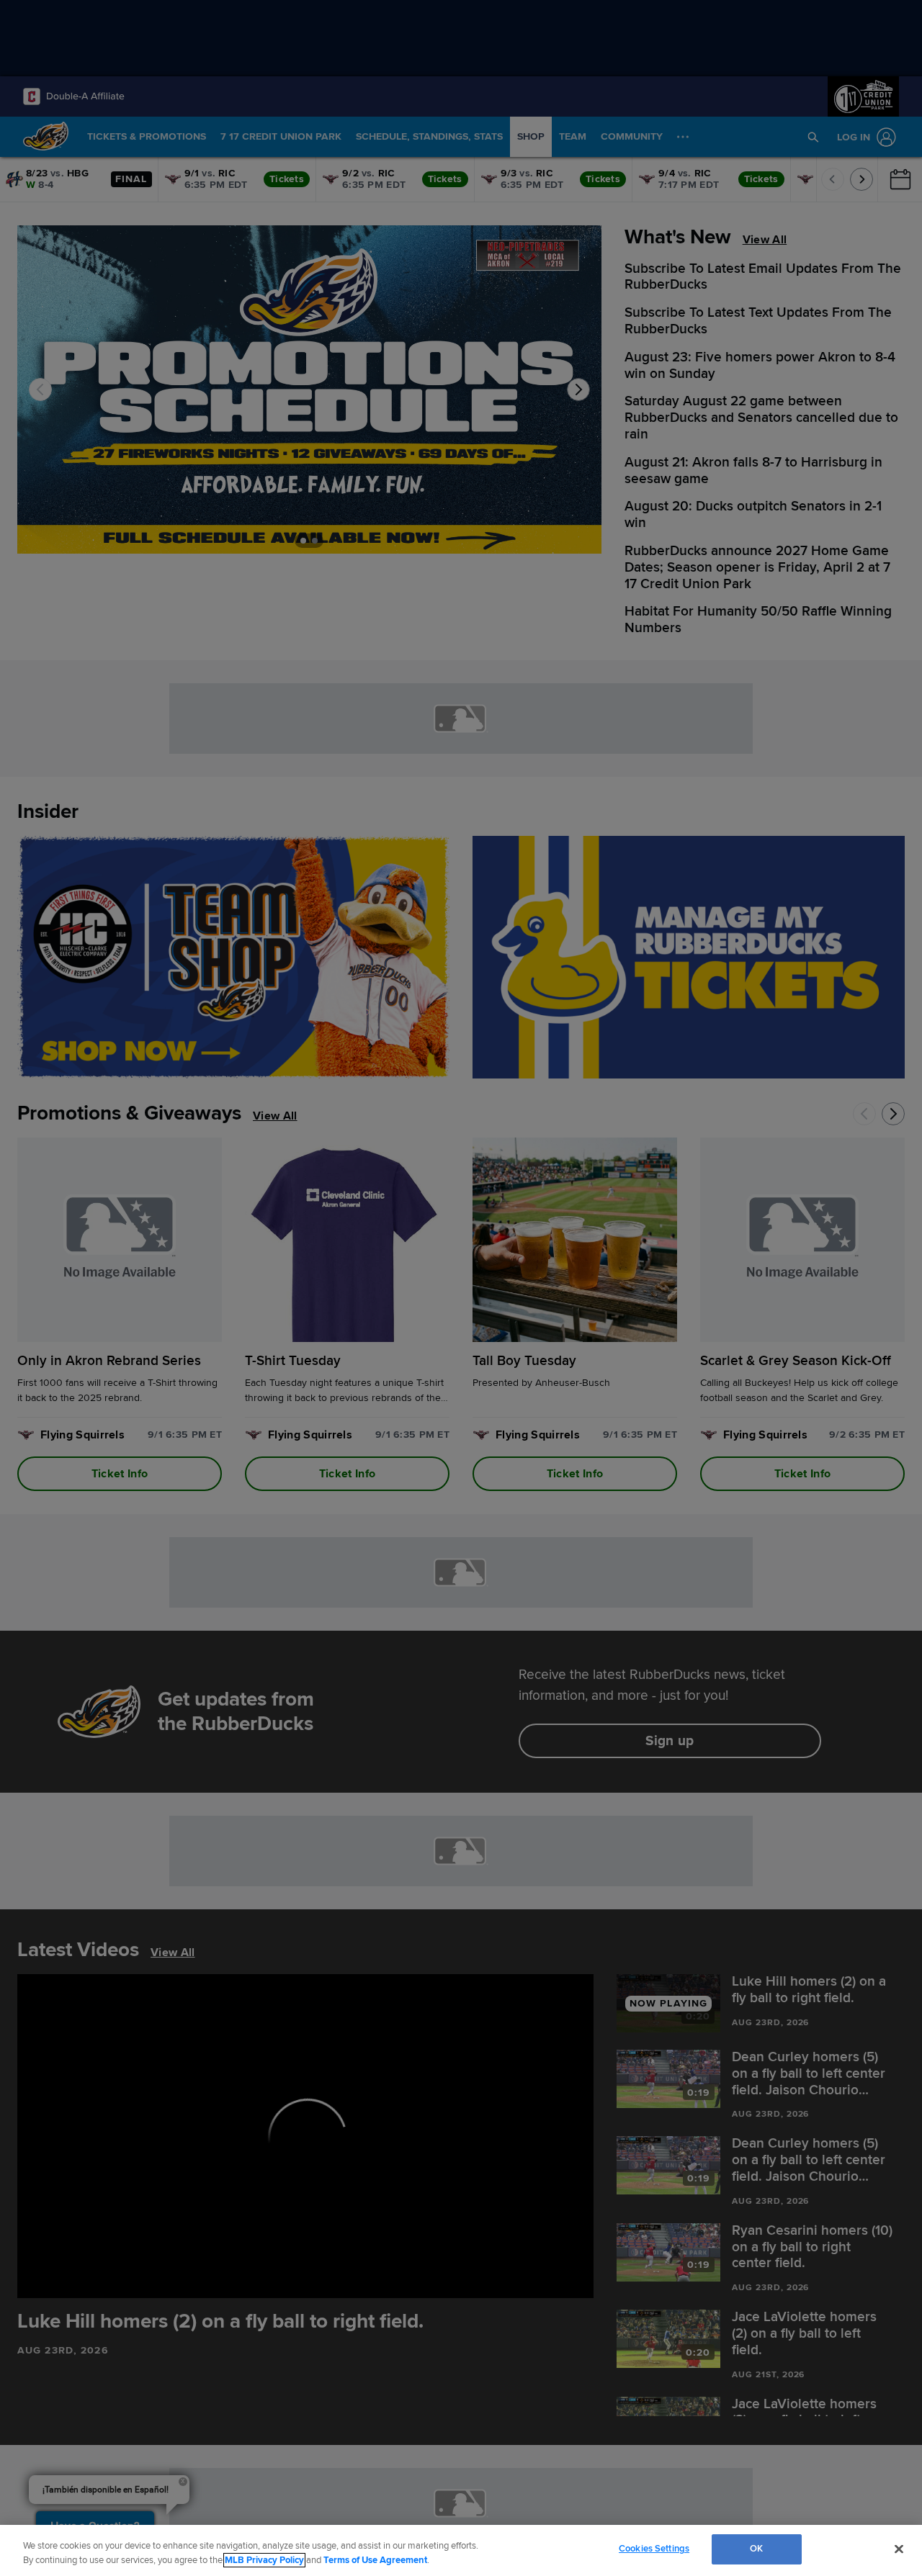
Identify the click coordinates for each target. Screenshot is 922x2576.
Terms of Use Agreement (375, 2560)
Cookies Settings (654, 2549)
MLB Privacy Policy (264, 2560)
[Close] (899, 2549)
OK (756, 2549)
